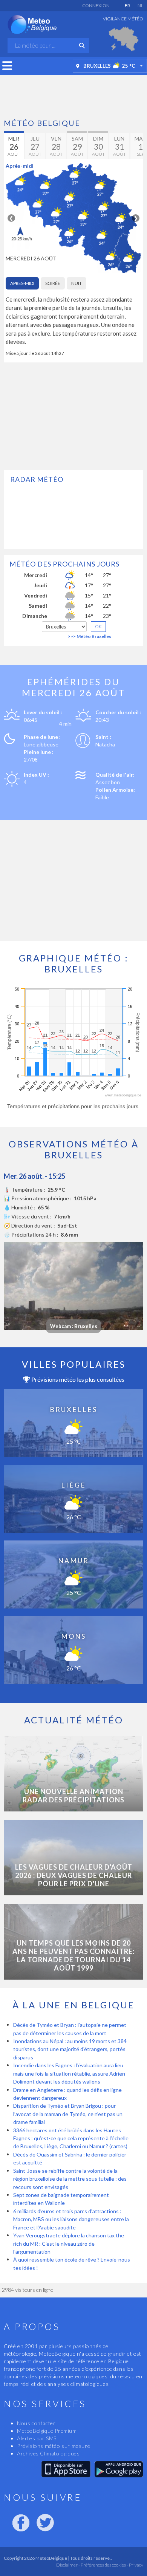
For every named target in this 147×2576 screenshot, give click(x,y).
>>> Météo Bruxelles (90, 636)
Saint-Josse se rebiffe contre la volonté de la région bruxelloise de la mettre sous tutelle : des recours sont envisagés (70, 2179)
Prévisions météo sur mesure (54, 2446)
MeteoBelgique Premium (47, 2431)
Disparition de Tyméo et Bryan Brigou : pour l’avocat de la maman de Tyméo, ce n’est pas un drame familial (68, 2114)
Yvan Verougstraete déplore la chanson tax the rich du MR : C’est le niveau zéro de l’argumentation (69, 2243)
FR (127, 5)
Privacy (136, 2565)
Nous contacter (36, 2423)
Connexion (96, 5)
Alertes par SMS (37, 2438)
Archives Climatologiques (48, 2453)
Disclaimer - (68, 2565)
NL (140, 5)
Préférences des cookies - (104, 2565)
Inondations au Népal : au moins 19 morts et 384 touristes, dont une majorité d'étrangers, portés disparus (70, 2049)
